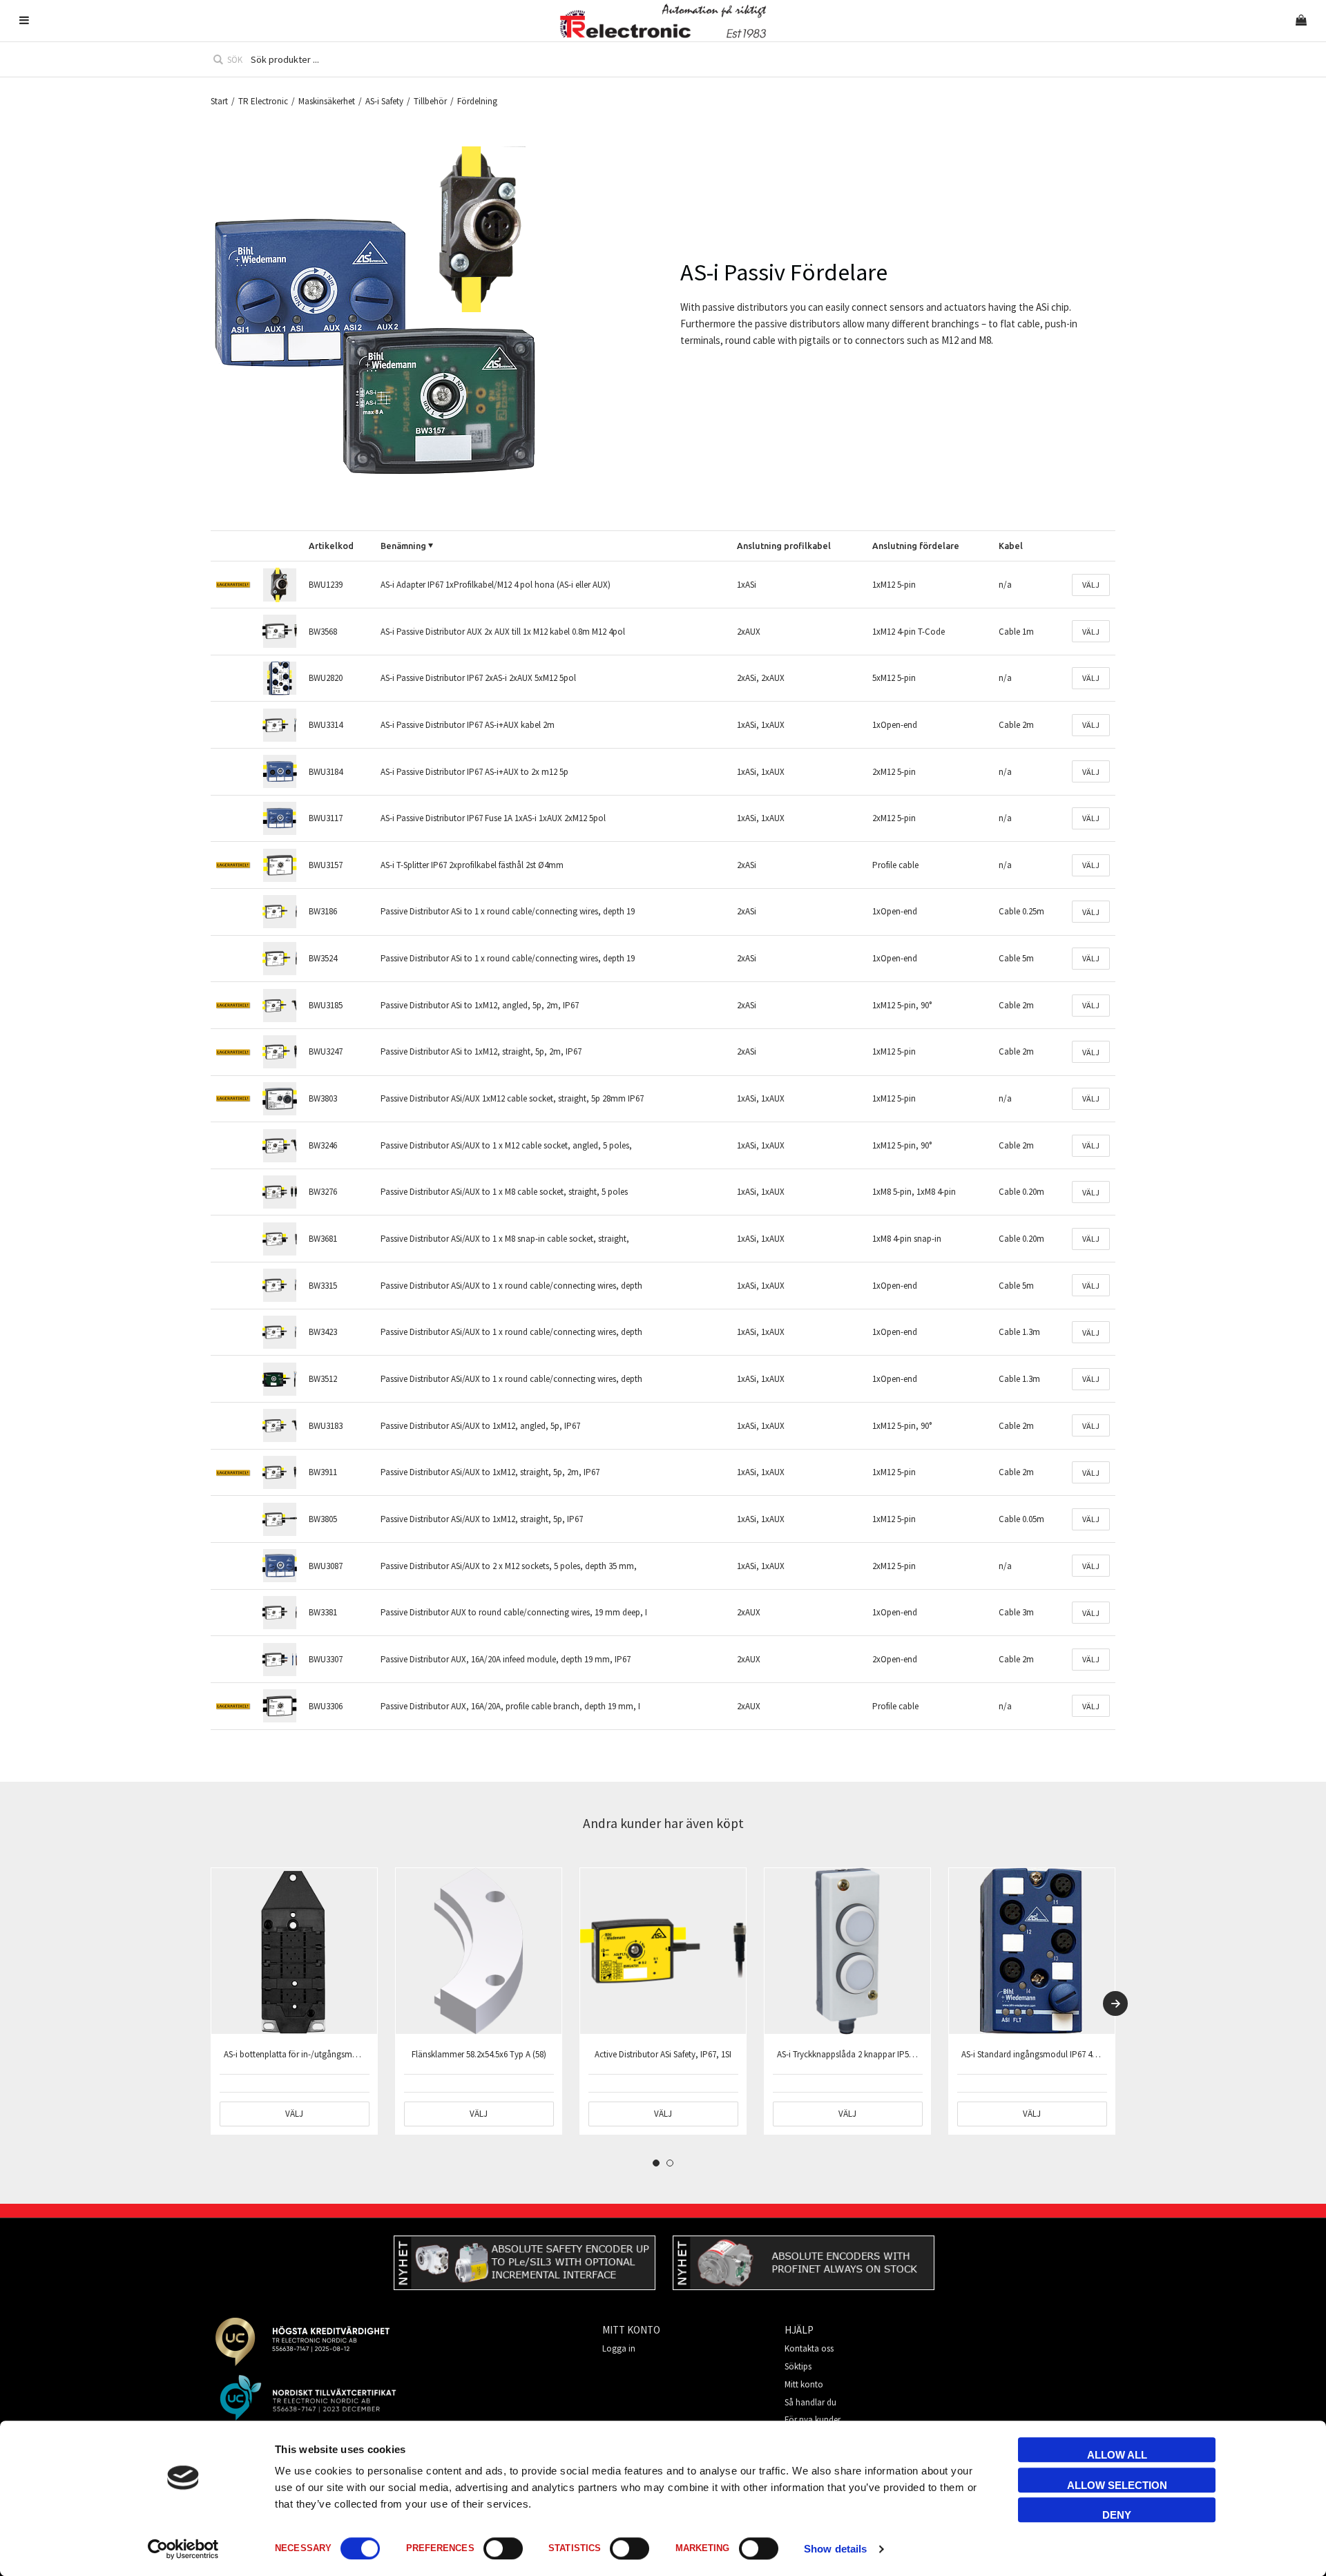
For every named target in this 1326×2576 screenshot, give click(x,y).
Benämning (403, 546)
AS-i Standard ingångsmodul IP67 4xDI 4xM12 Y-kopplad (1065, 2054)
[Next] (1115, 2003)
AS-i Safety (384, 101)
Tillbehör (430, 101)
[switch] (503, 2548)
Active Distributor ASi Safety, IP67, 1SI (663, 2054)
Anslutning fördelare (916, 546)
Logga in (619, 2348)
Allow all (1117, 2455)
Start (219, 101)
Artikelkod (331, 546)
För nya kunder (813, 2420)
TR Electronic (263, 101)
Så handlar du (810, 2402)
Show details (835, 2549)
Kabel (1011, 546)
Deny (1117, 2515)
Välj (1091, 585)
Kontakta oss (809, 2348)
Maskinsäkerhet (327, 101)
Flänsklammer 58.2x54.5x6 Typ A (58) (479, 2054)
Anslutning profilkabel (784, 546)
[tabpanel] (294, 2001)
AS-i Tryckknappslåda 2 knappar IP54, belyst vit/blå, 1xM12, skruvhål (903, 2054)
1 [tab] (656, 2163)
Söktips (798, 2366)
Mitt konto (804, 2384)
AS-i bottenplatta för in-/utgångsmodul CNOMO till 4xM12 (330, 2054)
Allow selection (1117, 2485)
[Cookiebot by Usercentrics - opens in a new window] (183, 2549)
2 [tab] (670, 2163)
